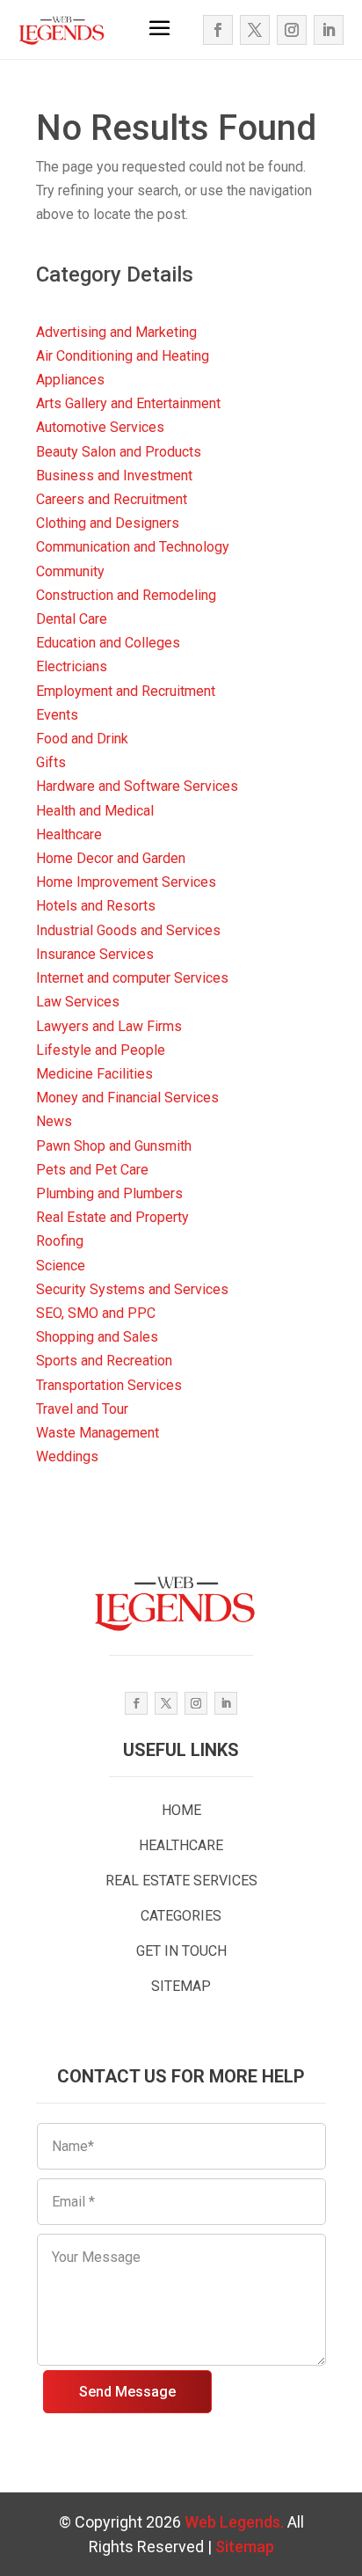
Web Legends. (236, 2522)
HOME (181, 1810)
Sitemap (245, 2547)
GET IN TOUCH (181, 1951)
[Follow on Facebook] (218, 30)
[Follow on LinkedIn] (329, 30)
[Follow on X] (255, 30)
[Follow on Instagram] (292, 30)
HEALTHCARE (181, 1845)
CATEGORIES (181, 1916)
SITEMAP (181, 1986)
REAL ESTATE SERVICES (181, 1881)
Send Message (127, 2392)
